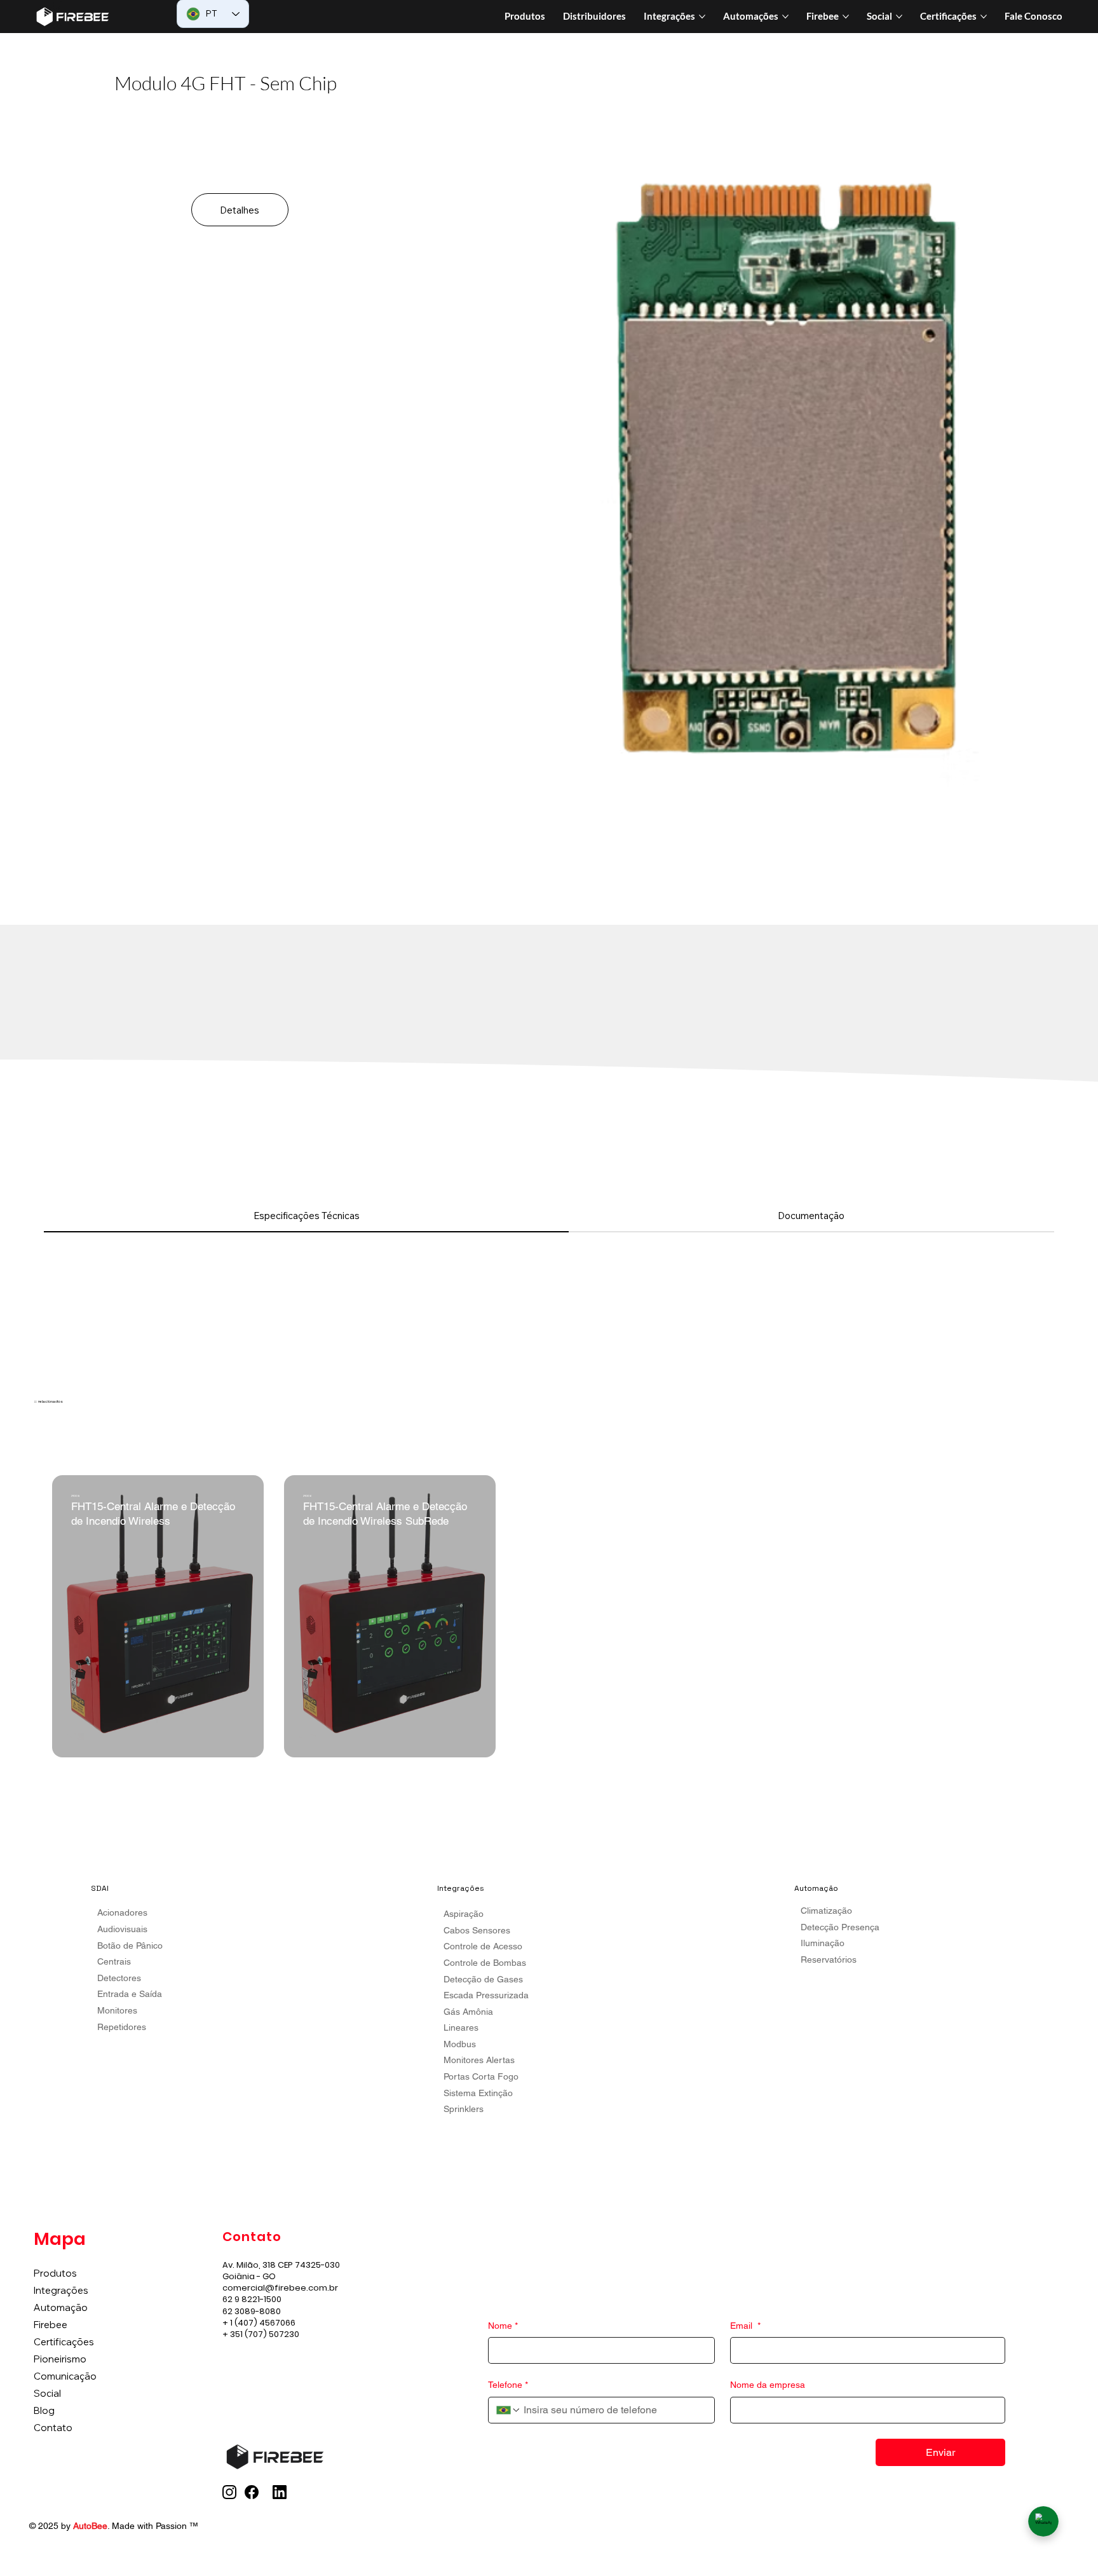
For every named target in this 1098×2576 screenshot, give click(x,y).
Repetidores (122, 2027)
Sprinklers (464, 2109)
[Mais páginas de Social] (899, 17)
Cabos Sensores (477, 1930)
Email (745, 2326)
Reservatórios (829, 1959)
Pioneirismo (60, 2359)
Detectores (119, 1978)
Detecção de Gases (483, 1979)
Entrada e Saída (130, 1994)
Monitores (117, 2010)
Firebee (51, 2325)
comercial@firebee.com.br (280, 2288)
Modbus (460, 2044)
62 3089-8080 (252, 2311)
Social (47, 2393)
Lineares (461, 2027)
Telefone (508, 2385)
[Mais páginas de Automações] (785, 17)
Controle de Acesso (483, 1946)
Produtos (55, 2273)
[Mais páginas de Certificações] (984, 17)
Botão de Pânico (130, 1946)
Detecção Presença (840, 1927)
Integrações (61, 2290)
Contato (53, 2428)
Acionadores (122, 1912)
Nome (503, 2326)
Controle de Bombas (485, 1963)
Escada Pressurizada (486, 1995)
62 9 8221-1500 (252, 2299)
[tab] (306, 1216)
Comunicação (65, 2376)
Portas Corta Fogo (481, 2076)
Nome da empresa (768, 2385)
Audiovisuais (122, 1929)
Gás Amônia (468, 2012)
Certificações (64, 2342)
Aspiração (464, 1914)
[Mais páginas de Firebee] (846, 17)
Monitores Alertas (479, 2060)
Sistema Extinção (478, 2093)
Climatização (826, 1911)
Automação (61, 2307)
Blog (44, 2410)
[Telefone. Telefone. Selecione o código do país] (508, 2410)
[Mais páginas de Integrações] (702, 17)
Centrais (114, 1961)
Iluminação (823, 1943)
